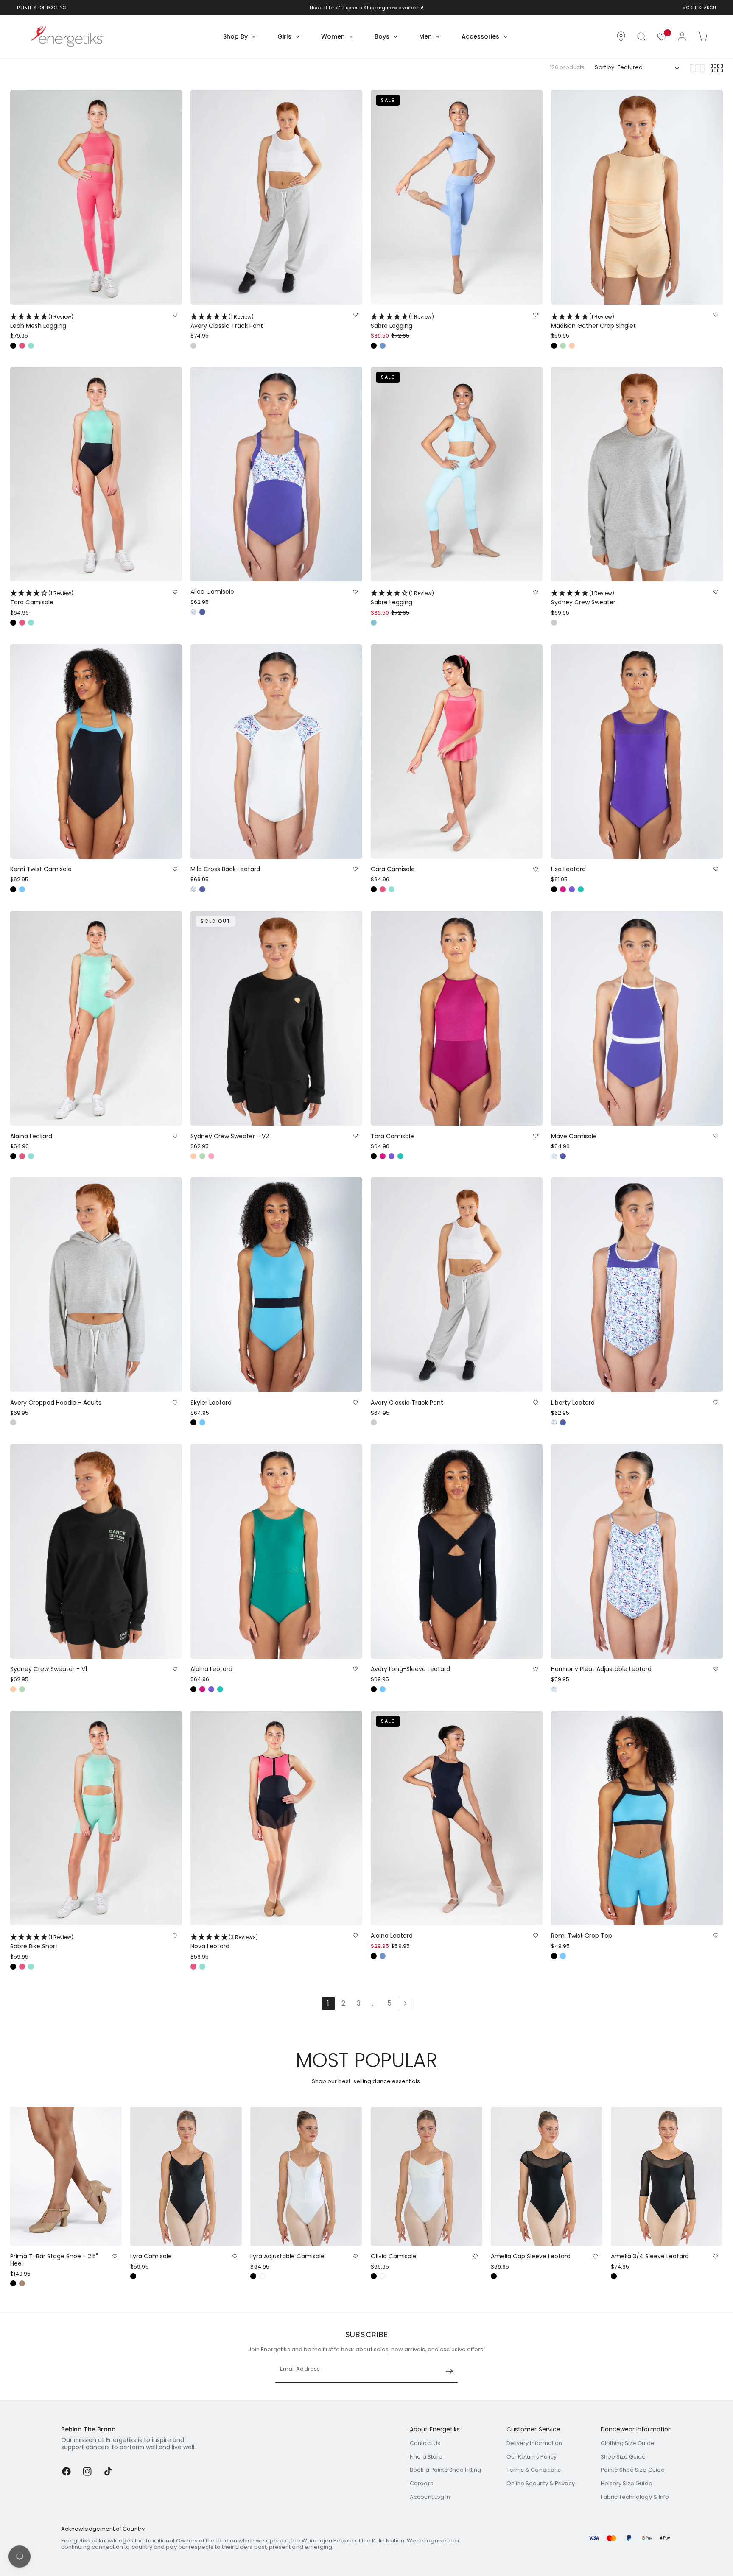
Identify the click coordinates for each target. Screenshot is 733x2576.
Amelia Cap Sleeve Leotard (531, 2256)
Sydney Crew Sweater (583, 598)
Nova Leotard (224, 1942)
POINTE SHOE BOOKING (42, 8)
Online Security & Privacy (541, 2483)
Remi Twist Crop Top (582, 1936)
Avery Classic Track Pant (227, 321)
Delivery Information (534, 2443)
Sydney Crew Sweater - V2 (230, 1136)
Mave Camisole (574, 1136)
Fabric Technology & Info (635, 2497)
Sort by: (605, 67)
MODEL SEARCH (699, 8)
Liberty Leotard (573, 1403)
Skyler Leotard (211, 1403)
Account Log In (430, 2497)
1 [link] (328, 2003)
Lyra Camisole (151, 2256)
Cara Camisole (393, 869)
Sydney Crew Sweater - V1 (49, 1669)
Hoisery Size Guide (627, 2483)
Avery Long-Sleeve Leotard (410, 1669)
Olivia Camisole (394, 2256)
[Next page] (405, 2003)
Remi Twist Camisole (41, 869)
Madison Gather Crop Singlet (593, 321)
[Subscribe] (449, 2371)
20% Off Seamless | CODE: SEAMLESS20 (361, 8)
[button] (641, 36)
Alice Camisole (212, 592)
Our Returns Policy (532, 2457)
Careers (421, 2483)
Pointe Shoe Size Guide (633, 2470)
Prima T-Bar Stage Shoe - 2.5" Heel (54, 2260)
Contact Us (425, 2443)
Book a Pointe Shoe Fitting (445, 2470)
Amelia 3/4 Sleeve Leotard (650, 2256)
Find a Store (426, 2457)
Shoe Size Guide (623, 2457)
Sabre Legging (402, 321)
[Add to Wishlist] (175, 315)
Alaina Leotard (31, 1136)
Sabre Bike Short (42, 1942)
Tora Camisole (42, 598)
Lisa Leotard (568, 869)
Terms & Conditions (534, 2470)
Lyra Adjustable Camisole (287, 2256)
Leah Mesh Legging (42, 321)
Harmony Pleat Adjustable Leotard (601, 1669)
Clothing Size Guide (628, 2443)
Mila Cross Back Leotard (225, 869)
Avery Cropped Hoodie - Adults (56, 1403)
